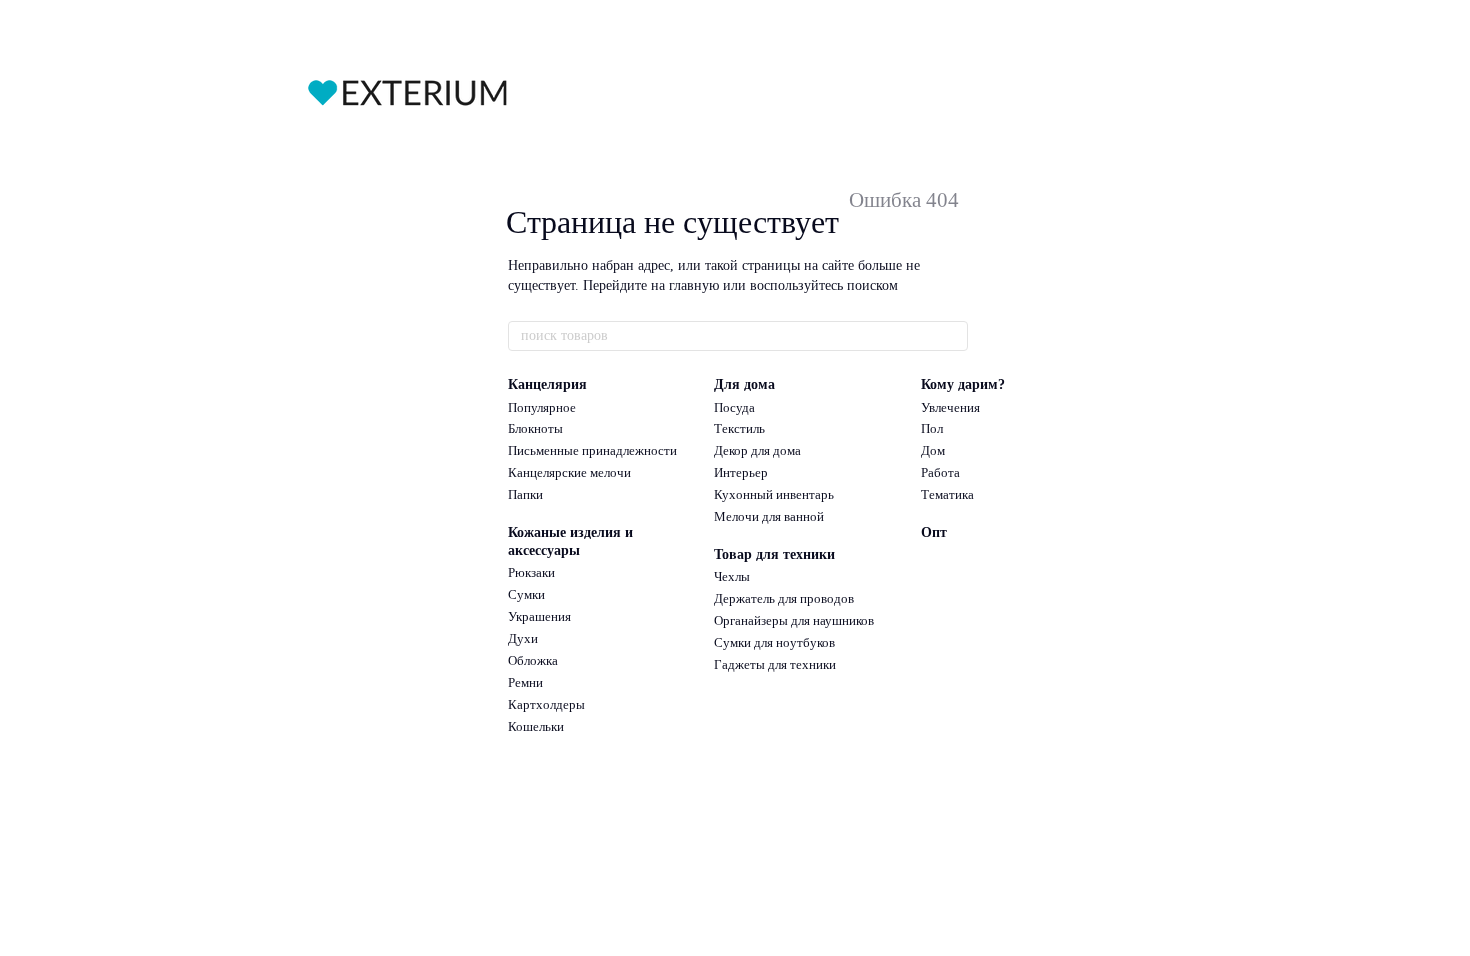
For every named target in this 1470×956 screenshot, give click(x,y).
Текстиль (739, 428)
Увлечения (950, 407)
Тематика (947, 494)
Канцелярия (547, 384)
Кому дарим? (963, 384)
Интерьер (741, 472)
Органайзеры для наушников (794, 620)
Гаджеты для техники (775, 664)
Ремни (525, 682)
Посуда (734, 407)
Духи (523, 638)
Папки (525, 494)
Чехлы (732, 576)
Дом (933, 450)
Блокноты (535, 428)
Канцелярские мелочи (569, 472)
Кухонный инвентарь (774, 494)
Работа (940, 472)
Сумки (526, 594)
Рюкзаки (531, 572)
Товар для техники (774, 554)
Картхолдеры (546, 704)
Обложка (533, 660)
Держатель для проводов (784, 598)
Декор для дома (757, 450)
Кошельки (536, 726)
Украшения (539, 616)
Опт (934, 532)
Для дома (744, 384)
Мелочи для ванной (769, 516)
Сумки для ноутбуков (774, 642)
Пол (932, 428)
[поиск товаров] (952, 336)
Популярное (542, 407)
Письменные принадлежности (592, 450)
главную (694, 285)
